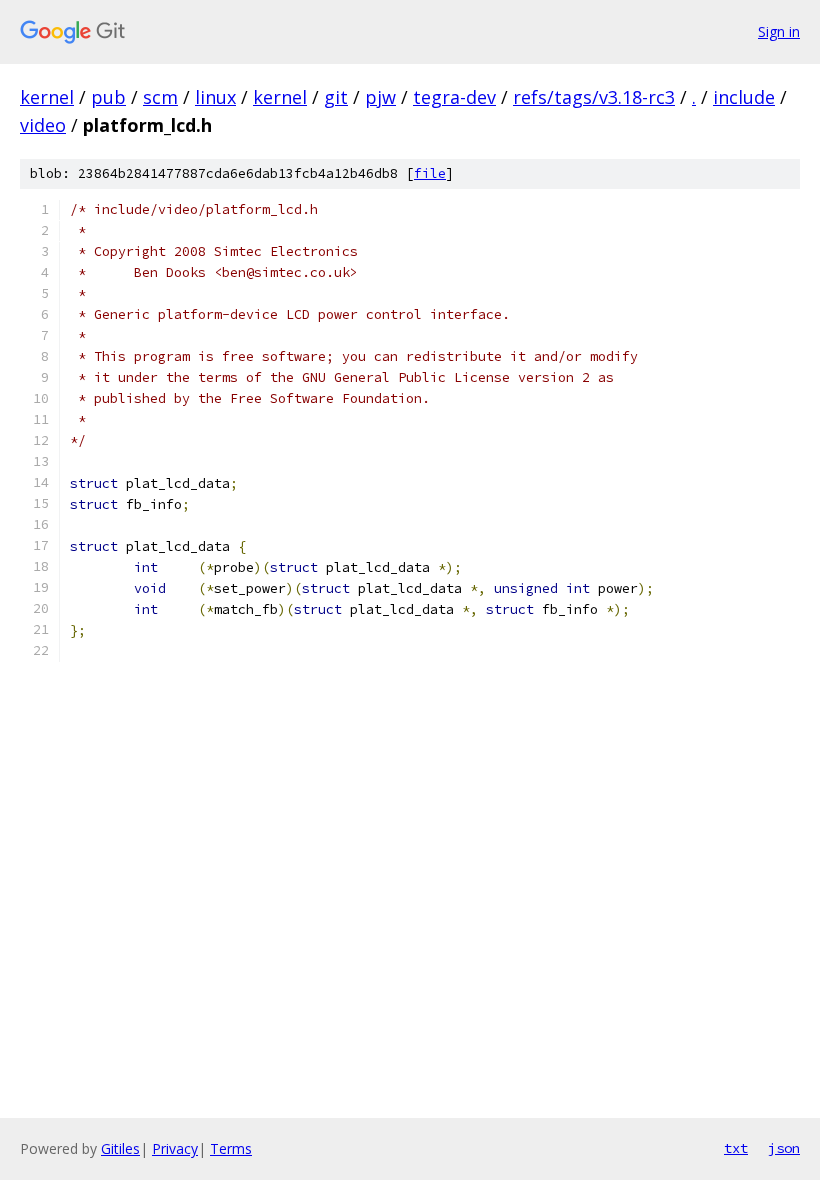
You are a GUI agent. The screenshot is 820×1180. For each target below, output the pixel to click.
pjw (380, 97)
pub (108, 97)
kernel (47, 97)
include (744, 97)
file (430, 173)
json (784, 1148)
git (336, 97)
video (43, 125)
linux (215, 97)
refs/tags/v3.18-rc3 (594, 97)
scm (160, 97)
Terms (231, 1148)
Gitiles (120, 1148)
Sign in (779, 31)
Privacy (175, 1148)
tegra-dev (454, 97)
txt (736, 1148)
